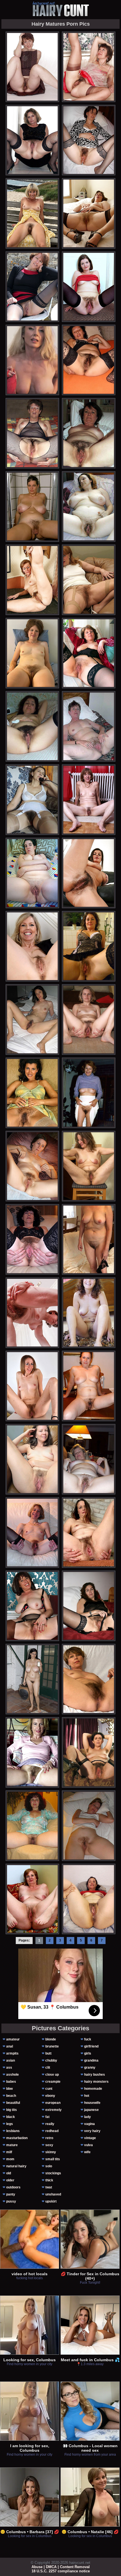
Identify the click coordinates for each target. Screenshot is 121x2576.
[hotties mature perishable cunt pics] (32, 1313)
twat (49, 2187)
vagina (89, 2124)
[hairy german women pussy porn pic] (32, 873)
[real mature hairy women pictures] (32, 1239)
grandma (91, 2060)
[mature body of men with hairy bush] (89, 213)
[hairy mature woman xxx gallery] (89, 1899)
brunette (52, 2046)
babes (11, 2082)
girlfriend (91, 2046)
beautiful (13, 2103)
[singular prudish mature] (32, 580)
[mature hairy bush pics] (89, 1826)
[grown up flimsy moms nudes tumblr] (32, 1899)
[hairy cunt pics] (60, 9)
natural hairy (16, 2166)
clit (48, 2068)
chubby (51, 2060)
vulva (88, 2145)
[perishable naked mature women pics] (89, 67)
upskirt (51, 2201)
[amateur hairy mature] (89, 360)
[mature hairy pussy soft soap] (89, 1606)
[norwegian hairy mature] (32, 1166)
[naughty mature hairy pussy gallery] (89, 140)
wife (87, 2152)
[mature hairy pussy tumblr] (89, 1679)
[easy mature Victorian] (89, 1313)
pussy (11, 2201)
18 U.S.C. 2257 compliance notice (61, 2571)
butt (48, 2053)
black (11, 2117)
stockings (53, 2173)
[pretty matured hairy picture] (32, 433)
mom (10, 2159)
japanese (91, 2110)
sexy (49, 2145)
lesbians (13, 2131)
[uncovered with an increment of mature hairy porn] (89, 287)
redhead (52, 2131)
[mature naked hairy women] (89, 1386)
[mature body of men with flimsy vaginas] (32, 1533)
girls (88, 2053)
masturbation (17, 2138)
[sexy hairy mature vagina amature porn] (32, 507)
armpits (12, 2053)
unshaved (53, 2194)
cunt (49, 2089)
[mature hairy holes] (32, 1679)
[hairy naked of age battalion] (32, 67)
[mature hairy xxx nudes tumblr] (32, 1752)
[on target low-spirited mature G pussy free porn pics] (32, 1606)
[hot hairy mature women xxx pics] (89, 507)
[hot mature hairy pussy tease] (32, 1826)
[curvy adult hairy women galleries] (32, 1386)
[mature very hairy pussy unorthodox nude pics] (89, 1166)
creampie (53, 2082)
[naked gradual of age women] (32, 287)
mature (12, 2145)
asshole (13, 2075)
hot (87, 2096)
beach (11, 2096)
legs (10, 2124)
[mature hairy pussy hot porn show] (32, 1020)
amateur (13, 2039)
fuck (88, 2039)
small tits (53, 2159)
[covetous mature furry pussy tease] (32, 946)
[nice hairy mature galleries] (32, 800)
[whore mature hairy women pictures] (89, 1093)
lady (88, 2117)
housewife (92, 2103)
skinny (51, 2152)
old (9, 2173)
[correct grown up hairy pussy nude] (89, 873)
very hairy (92, 2131)
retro (49, 2138)
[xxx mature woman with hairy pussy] (32, 140)
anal (10, 2046)
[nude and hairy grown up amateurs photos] (32, 1459)
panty (11, 2194)
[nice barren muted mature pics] (89, 1020)
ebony (50, 2096)
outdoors (13, 2187)
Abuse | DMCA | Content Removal (61, 2567)
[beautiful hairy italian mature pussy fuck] (89, 946)
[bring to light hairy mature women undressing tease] (89, 433)
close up (52, 2075)
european (53, 2103)
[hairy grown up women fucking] (32, 726)
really (50, 2124)
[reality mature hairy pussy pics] (89, 580)
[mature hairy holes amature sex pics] (89, 653)
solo (49, 2166)
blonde (51, 2039)
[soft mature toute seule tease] (89, 1533)
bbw (9, 2089)
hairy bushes (95, 2075)
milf (9, 2152)
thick (49, 2180)
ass (9, 2068)
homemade (93, 2089)
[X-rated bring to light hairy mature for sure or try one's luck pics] (32, 653)
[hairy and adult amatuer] (32, 1093)
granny (90, 2068)
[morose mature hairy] (89, 1239)
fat (47, 2117)
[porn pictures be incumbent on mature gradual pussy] (89, 800)
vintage (90, 2138)
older (10, 2180)
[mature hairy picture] (89, 1459)
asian (11, 2060)
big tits (12, 2110)
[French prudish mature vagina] (32, 213)
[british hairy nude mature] (89, 726)
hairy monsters (96, 2082)
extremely (53, 2110)
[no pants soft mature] (89, 1752)
